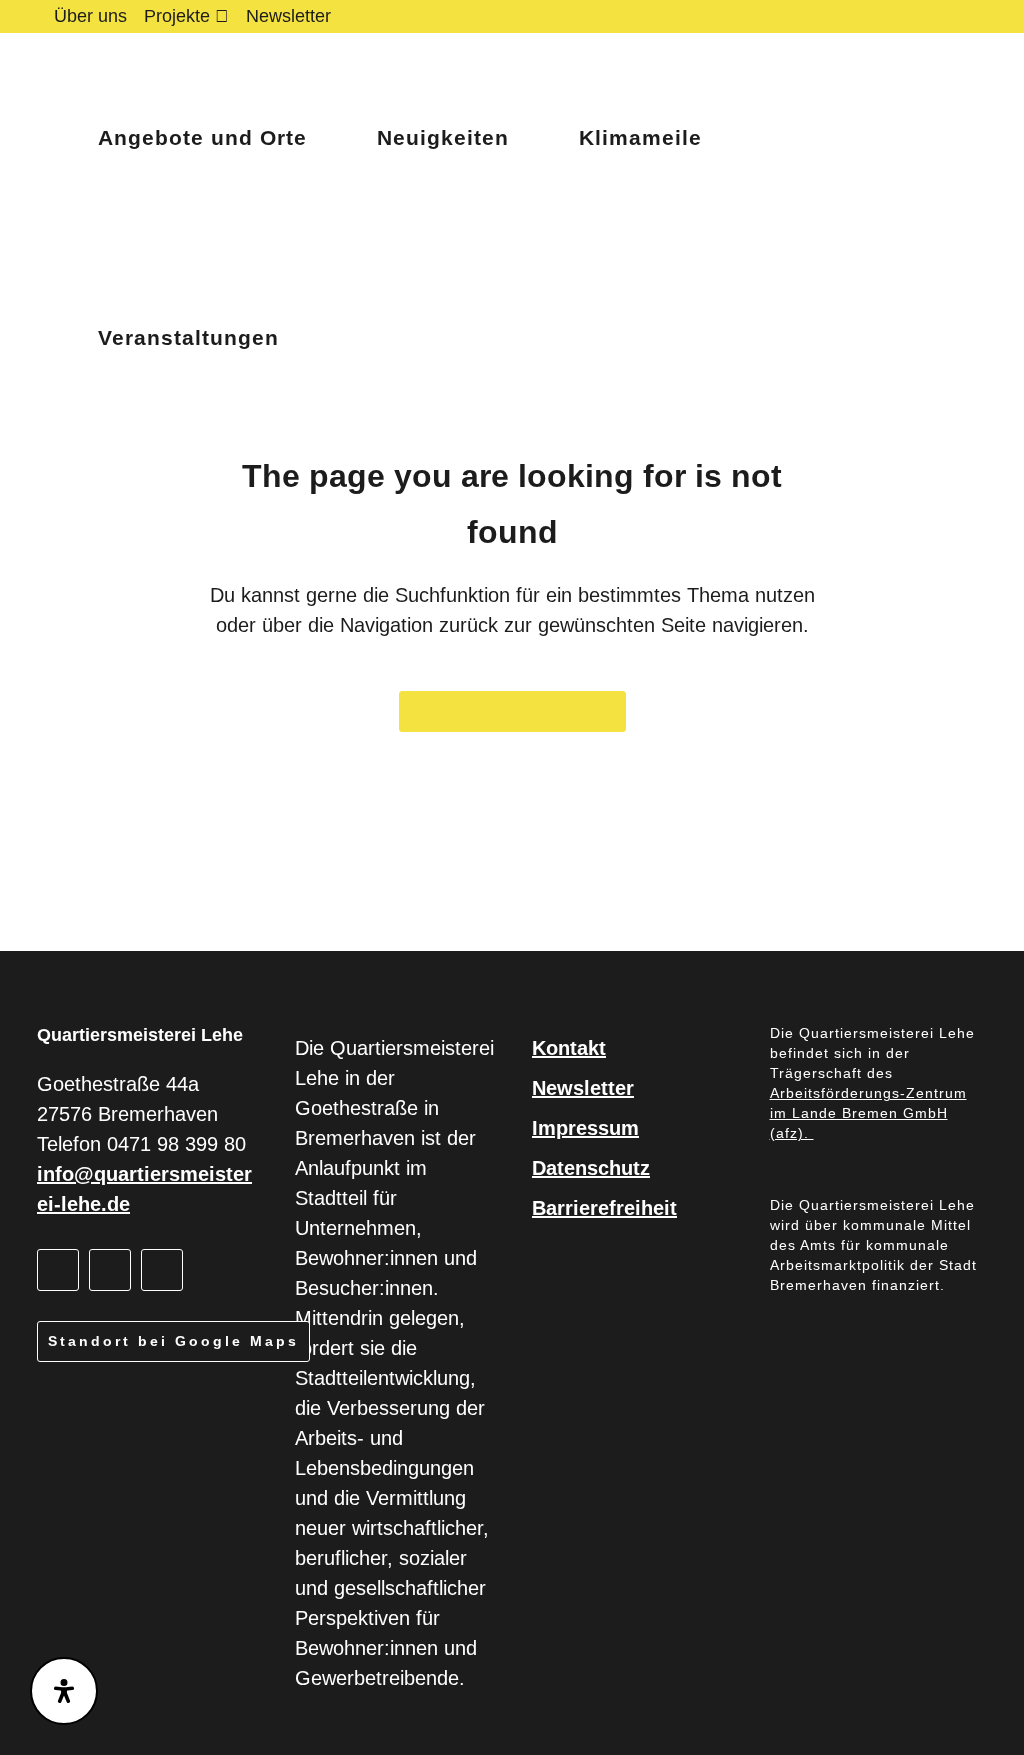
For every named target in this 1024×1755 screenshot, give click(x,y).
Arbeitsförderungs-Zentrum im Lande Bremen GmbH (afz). (868, 1113)
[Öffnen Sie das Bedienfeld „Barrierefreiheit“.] (64, 1691)
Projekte (177, 16)
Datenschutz (591, 1168)
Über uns (90, 16)
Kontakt (569, 1048)
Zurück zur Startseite (512, 711)
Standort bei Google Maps (173, 1341)
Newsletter (288, 16)
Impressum (585, 1128)
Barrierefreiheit (604, 1208)
